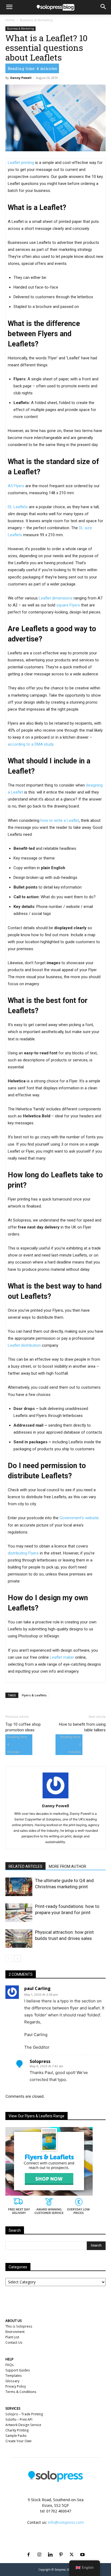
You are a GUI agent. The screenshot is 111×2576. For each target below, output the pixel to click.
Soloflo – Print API (19, 2419)
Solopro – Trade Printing (24, 2414)
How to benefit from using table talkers (82, 1727)
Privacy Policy (16, 2386)
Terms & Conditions (21, 2392)
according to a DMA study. (31, 744)
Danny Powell (21, 78)
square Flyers (68, 605)
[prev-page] (9, 1958)
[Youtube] (82, 2548)
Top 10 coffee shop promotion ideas (23, 1727)
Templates (14, 2376)
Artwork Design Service (23, 2425)
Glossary (12, 2381)
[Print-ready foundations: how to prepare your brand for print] (19, 1913)
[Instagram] (39, 2548)
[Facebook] (29, 2548)
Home (10, 20)
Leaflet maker (62, 1657)
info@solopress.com (66, 2522)
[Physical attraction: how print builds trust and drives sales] (19, 1938)
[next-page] (17, 1958)
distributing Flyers (23, 1553)
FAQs (10, 2365)
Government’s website (79, 1518)
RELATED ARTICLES (25, 1866)
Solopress (40, 2061)
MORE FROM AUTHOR (67, 1866)
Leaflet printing (21, 163)
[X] (72, 2548)
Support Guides (18, 2370)
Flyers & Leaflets (34, 1695)
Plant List (12, 2337)
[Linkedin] (50, 2548)
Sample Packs (16, 2436)
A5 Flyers (16, 486)
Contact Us (14, 2342)
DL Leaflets (18, 507)
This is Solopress (19, 2326)
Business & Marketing (36, 20)
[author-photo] (55, 1798)
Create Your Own (18, 2441)
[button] (9, 7)
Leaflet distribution (24, 1345)
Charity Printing (17, 2430)
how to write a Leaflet (60, 820)
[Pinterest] (61, 2548)
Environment (15, 2332)
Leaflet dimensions (56, 598)
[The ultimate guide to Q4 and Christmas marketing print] (19, 1887)
